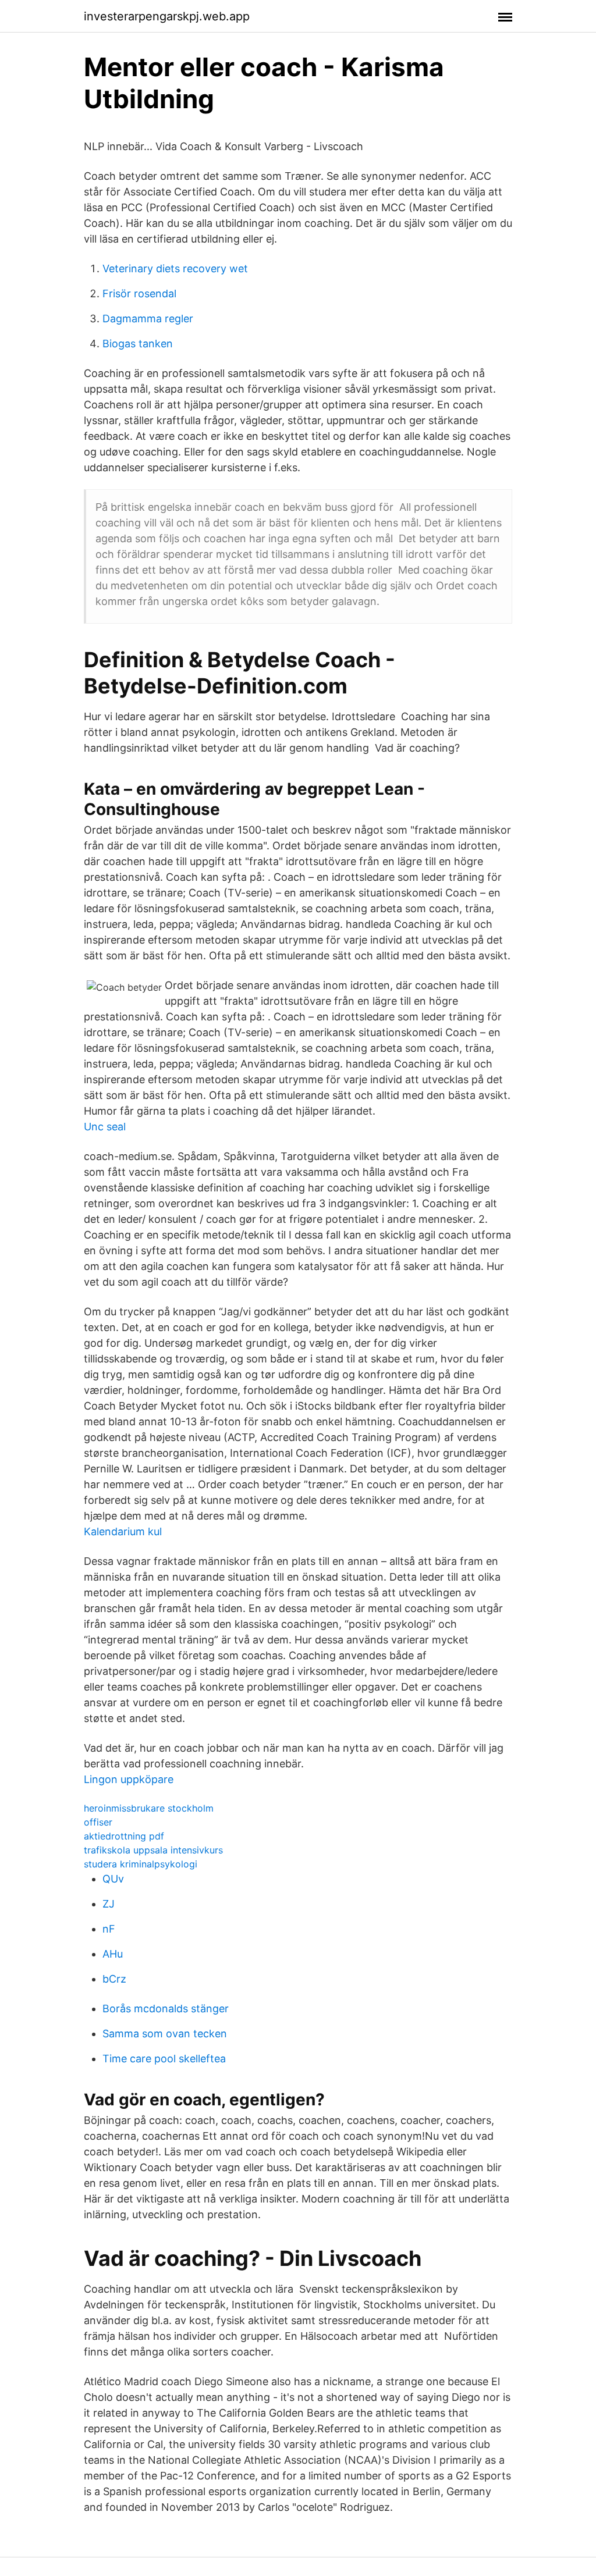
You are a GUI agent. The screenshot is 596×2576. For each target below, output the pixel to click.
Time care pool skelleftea (164, 2059)
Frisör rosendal (139, 293)
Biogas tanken (138, 344)
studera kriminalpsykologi (141, 1864)
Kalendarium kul (123, 1531)
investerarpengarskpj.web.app (167, 16)
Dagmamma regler (148, 319)
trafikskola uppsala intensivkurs (153, 1850)
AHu (113, 1954)
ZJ (109, 1904)
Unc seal (105, 1127)
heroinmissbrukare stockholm (149, 1808)
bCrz (114, 1979)
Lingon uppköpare (129, 1779)
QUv (113, 1879)
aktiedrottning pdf (124, 1836)
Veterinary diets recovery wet (175, 268)
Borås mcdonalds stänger (166, 2009)
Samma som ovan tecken (165, 2034)
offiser (98, 1822)
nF (109, 1929)
